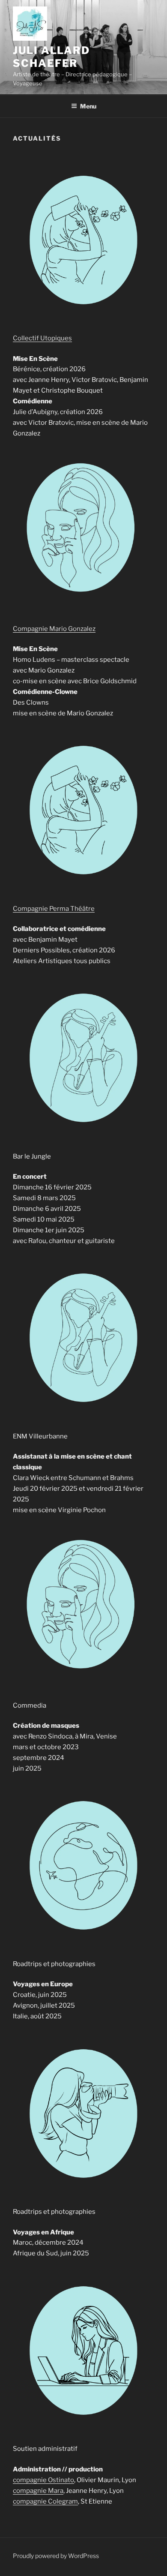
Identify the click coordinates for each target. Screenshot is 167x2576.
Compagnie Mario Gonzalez (54, 629)
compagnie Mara (38, 2491)
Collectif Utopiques (42, 338)
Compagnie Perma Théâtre (54, 909)
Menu (88, 106)
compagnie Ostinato (43, 2480)
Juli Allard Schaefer (51, 57)
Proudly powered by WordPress (56, 2556)
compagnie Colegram (45, 2501)
